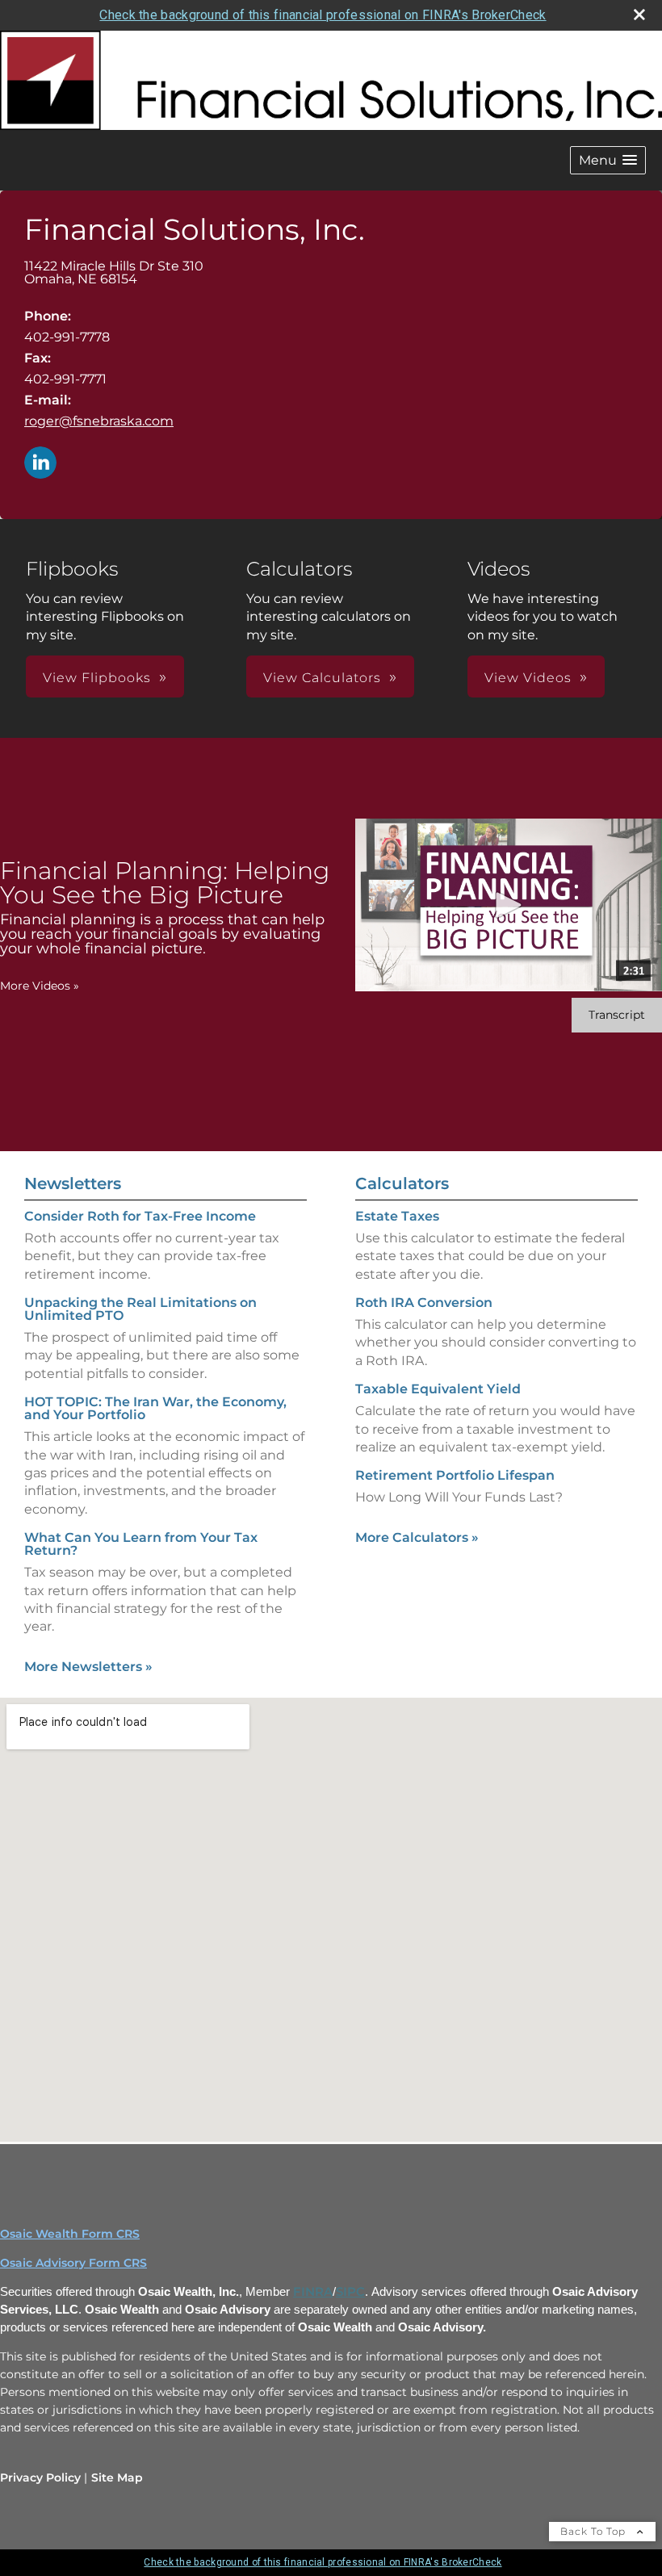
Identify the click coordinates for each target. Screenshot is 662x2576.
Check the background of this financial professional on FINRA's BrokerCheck (323, 15)
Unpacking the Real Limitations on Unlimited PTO (140, 1309)
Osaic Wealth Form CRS (70, 2234)
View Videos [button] (528, 678)
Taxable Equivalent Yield (438, 1389)
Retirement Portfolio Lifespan (455, 1475)
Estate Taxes (397, 1216)
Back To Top (595, 2531)
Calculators (402, 1183)
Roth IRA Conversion (424, 1303)
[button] (608, 160)
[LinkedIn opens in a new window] (40, 464)
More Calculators (417, 1537)
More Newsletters (88, 1667)
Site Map (117, 2478)
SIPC (350, 2292)
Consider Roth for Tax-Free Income (140, 1216)
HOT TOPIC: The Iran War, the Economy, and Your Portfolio (155, 1408)
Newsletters (73, 1183)
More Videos (40, 986)
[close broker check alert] (639, 15)
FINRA (313, 2292)
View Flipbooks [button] (97, 678)
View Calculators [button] (322, 678)
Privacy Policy (40, 2478)
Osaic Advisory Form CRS (73, 2263)
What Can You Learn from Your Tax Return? (141, 1544)
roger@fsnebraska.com (99, 421)
